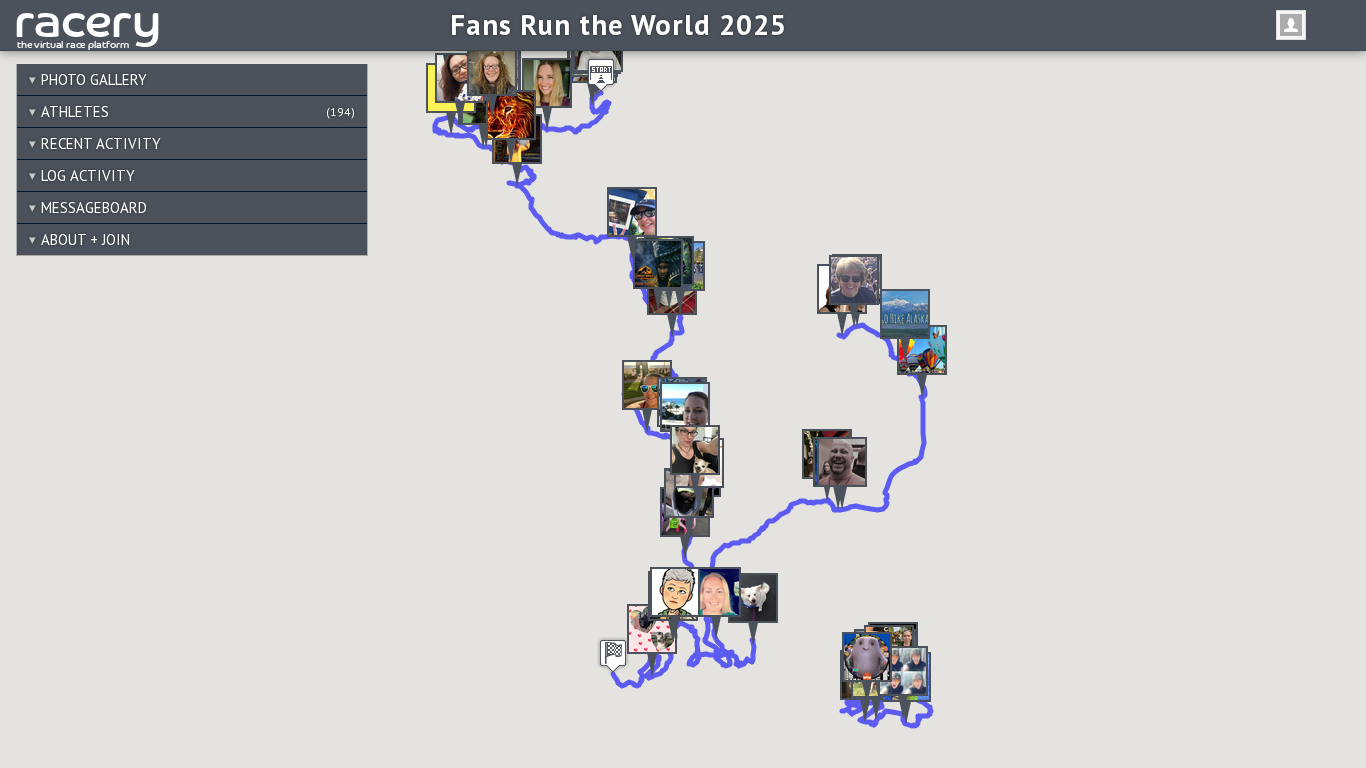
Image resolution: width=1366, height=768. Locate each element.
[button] (905, 325)
